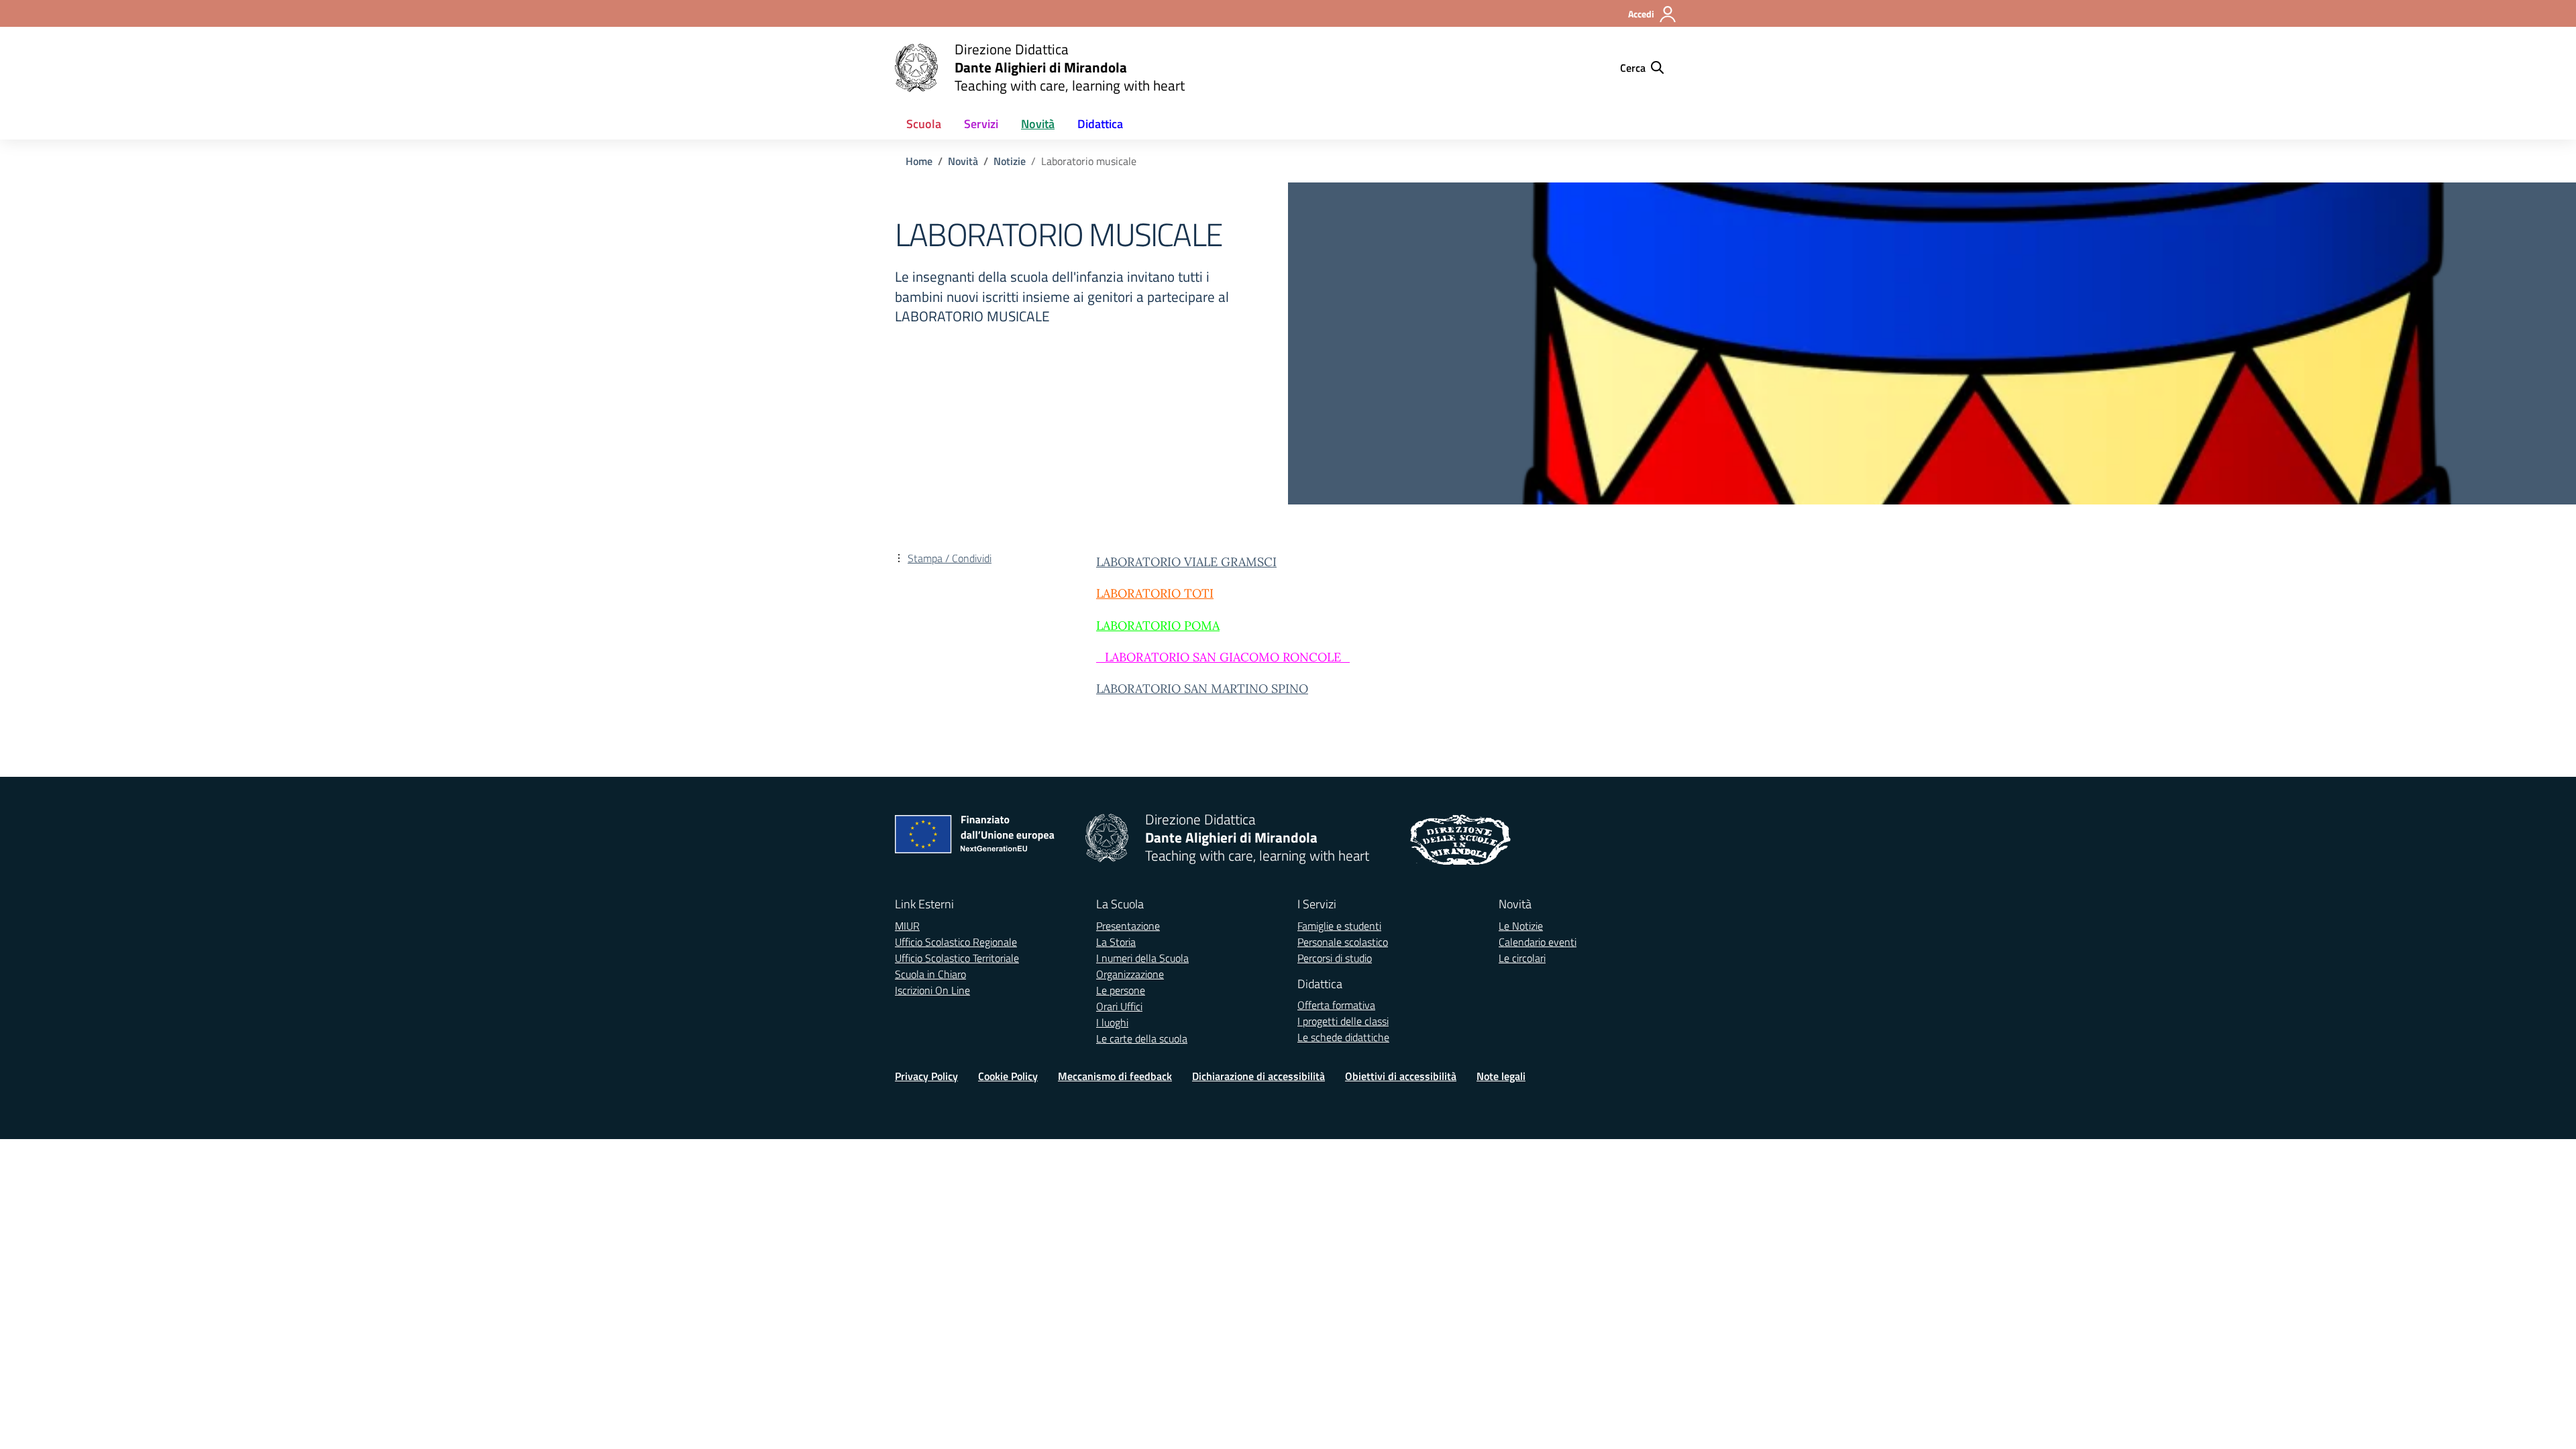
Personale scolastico (1343, 942)
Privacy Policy (926, 1076)
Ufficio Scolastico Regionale (956, 942)
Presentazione (1128, 926)
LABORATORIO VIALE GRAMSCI (1186, 562)
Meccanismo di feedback (1115, 1076)
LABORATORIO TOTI (1155, 593)
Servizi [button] (981, 124)
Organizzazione (1130, 974)
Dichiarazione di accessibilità (1258, 1076)
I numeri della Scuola (1142, 958)
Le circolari (1522, 958)
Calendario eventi (1538, 942)
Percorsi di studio (1335, 958)
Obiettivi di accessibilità (1401, 1076)
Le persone (1121, 990)
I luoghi (1112, 1022)
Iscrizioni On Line (932, 990)
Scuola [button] (924, 124)
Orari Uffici (1119, 1006)
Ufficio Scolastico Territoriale (957, 958)
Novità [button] (1038, 124)
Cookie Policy (1008, 1076)
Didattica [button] (1100, 124)
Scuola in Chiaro (930, 974)
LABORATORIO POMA (1158, 626)
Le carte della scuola (1142, 1038)
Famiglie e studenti (1339, 926)
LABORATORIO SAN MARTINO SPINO (1202, 689)
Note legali (1501, 1076)
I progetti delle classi (1343, 1021)
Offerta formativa (1336, 1005)
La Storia (1116, 942)
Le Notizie (1521, 926)
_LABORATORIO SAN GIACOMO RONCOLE (1219, 657)
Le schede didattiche (1343, 1037)
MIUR (907, 926)
